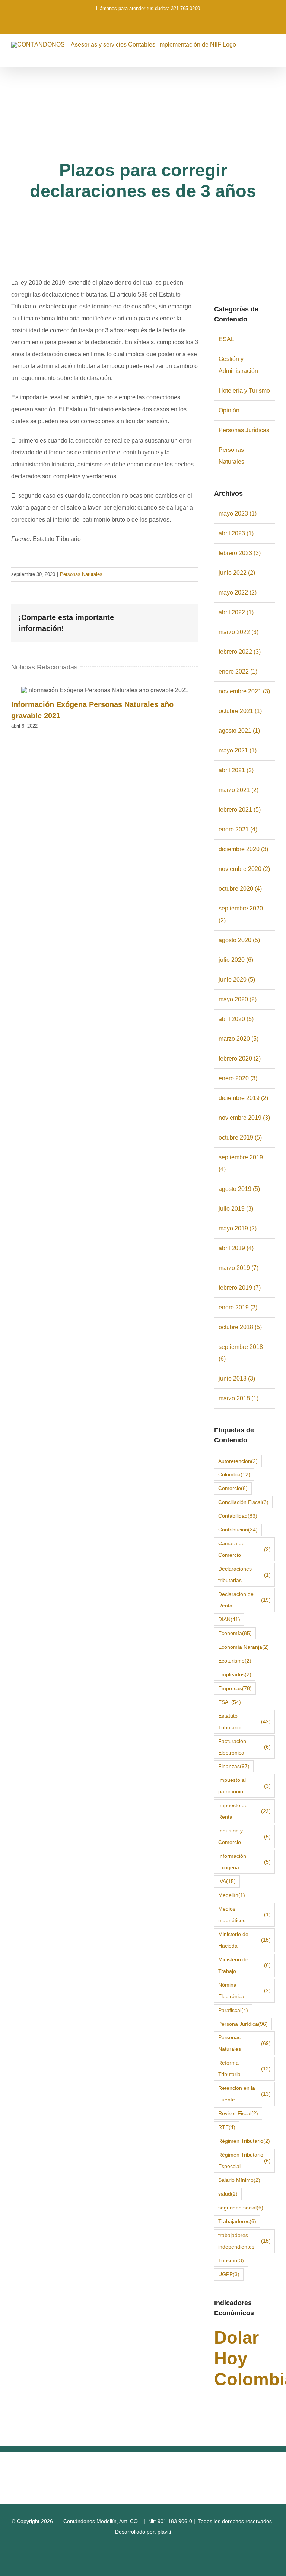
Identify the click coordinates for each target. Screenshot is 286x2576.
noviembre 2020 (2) (244, 869)
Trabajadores (237, 2221)
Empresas (235, 1688)
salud (228, 2194)
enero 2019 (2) (238, 1307)
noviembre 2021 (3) (244, 691)
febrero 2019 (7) (240, 1288)
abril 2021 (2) (236, 770)
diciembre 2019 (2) (243, 1098)
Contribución (238, 1530)
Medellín (232, 1895)
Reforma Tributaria (244, 2068)
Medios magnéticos (244, 1915)
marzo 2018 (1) (239, 1398)
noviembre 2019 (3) (244, 1118)
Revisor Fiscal (238, 2113)
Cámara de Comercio (244, 1549)
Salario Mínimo (239, 2180)
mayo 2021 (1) (238, 750)
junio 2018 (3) (237, 1379)
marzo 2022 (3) (239, 632)
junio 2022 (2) (237, 573)
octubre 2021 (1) (240, 711)
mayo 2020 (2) (238, 999)
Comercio (233, 1488)
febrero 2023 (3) (240, 553)
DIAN (229, 1619)
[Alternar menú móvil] (272, 55)
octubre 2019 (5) (240, 1138)
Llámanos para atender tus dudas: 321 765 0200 (148, 8)
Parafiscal (233, 2010)
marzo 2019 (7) (239, 1268)
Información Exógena (244, 1862)
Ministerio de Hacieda (244, 1940)
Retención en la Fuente (244, 2094)
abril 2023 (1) (236, 533)
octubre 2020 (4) (240, 889)
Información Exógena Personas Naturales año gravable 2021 (105, 691)
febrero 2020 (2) (240, 1059)
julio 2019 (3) (236, 1209)
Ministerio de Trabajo (244, 1965)
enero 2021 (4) (238, 829)
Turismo (231, 2260)
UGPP (229, 2274)
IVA (227, 1881)
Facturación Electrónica (244, 1747)
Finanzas (234, 1766)
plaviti (164, 2532)
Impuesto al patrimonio (244, 1786)
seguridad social (241, 2208)
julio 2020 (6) (236, 960)
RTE (227, 2127)
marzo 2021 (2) (239, 790)
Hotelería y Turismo (244, 391)
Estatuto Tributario (244, 1722)
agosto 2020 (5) (239, 940)
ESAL (226, 339)
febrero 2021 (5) (240, 810)
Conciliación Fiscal (243, 1502)
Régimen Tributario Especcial (244, 2160)
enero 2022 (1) (238, 671)
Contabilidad (238, 1516)
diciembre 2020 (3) (243, 849)
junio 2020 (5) (237, 980)
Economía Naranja (244, 1647)
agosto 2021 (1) (239, 731)
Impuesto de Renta (244, 1811)
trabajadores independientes (244, 2241)
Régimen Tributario (244, 2141)
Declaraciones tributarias (244, 1574)
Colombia (234, 1474)
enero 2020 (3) (238, 1078)
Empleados (235, 1674)
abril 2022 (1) (236, 612)
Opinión (229, 410)
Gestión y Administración (238, 365)
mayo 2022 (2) (238, 592)
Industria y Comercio (244, 1836)
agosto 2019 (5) (239, 1189)
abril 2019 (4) (236, 1248)
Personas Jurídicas (244, 430)
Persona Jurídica (243, 2024)
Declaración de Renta (244, 1600)
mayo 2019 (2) (238, 1228)
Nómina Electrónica (244, 1991)
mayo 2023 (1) (238, 514)
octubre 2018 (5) (240, 1327)
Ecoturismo (235, 1661)
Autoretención (238, 1461)
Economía (235, 1633)
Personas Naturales (81, 574)
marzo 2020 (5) (239, 1039)
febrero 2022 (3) (240, 652)
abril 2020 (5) (236, 1019)
